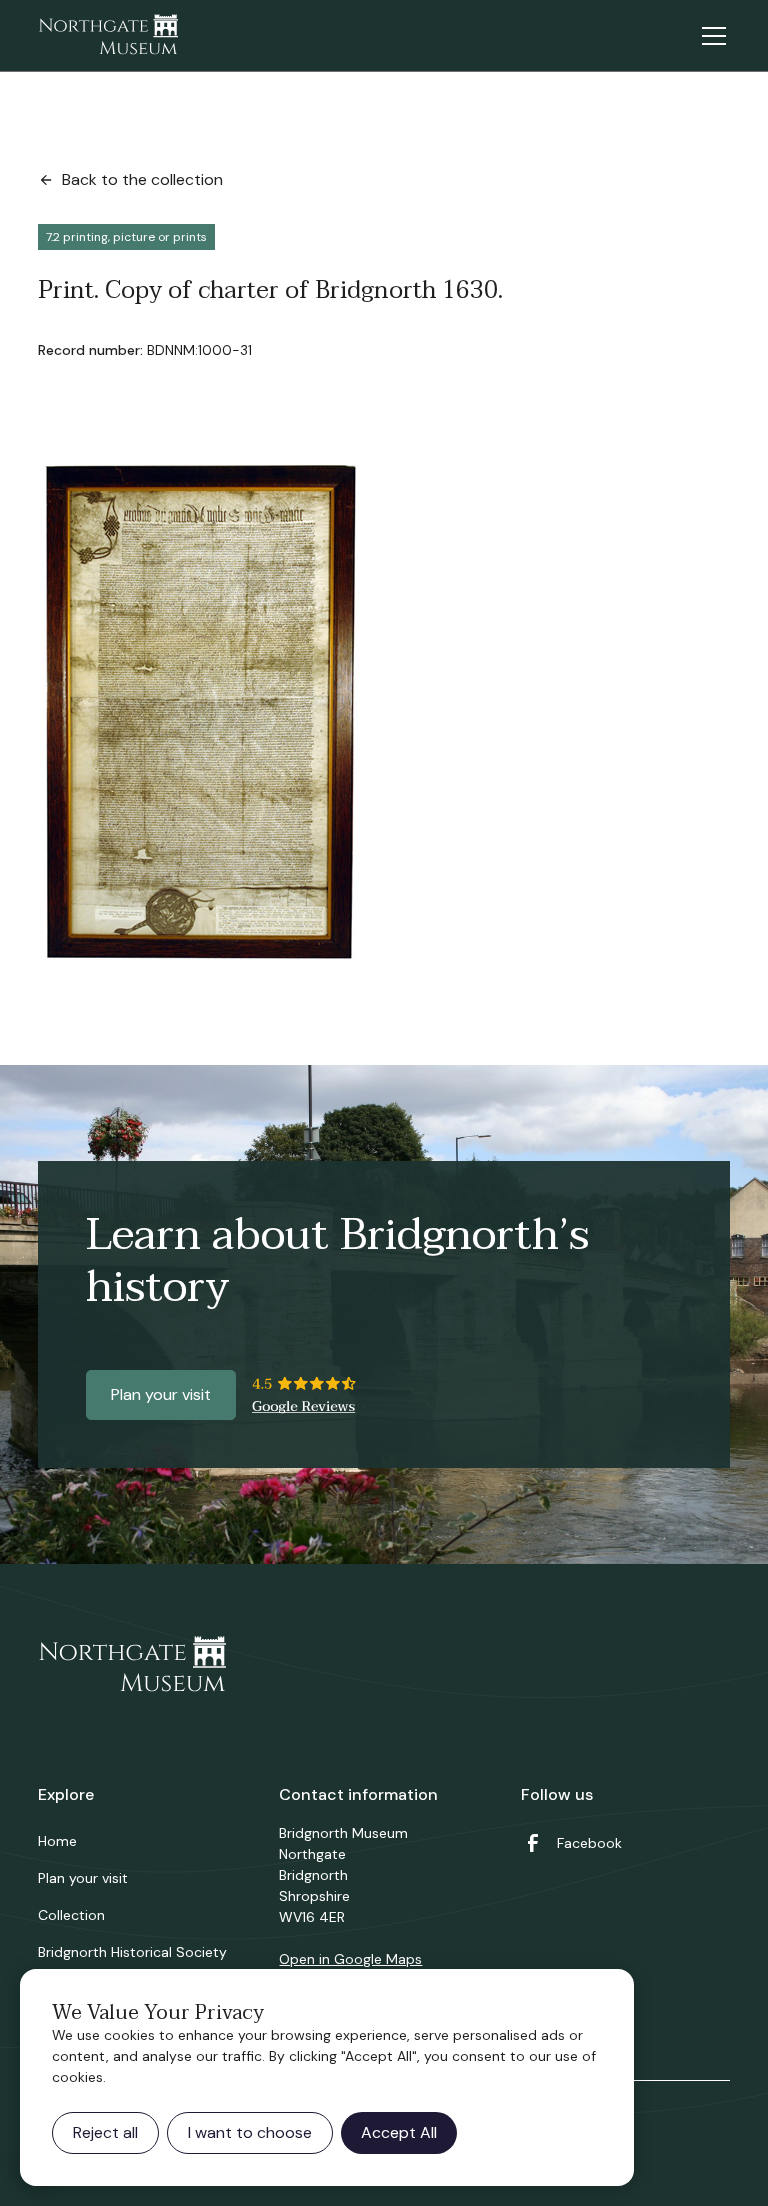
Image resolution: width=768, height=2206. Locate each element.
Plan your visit (161, 1394)
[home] (108, 36)
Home (57, 1841)
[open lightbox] (201, 713)
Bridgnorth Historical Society (132, 1952)
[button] (710, 36)
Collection (71, 1915)
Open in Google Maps (350, 1959)
